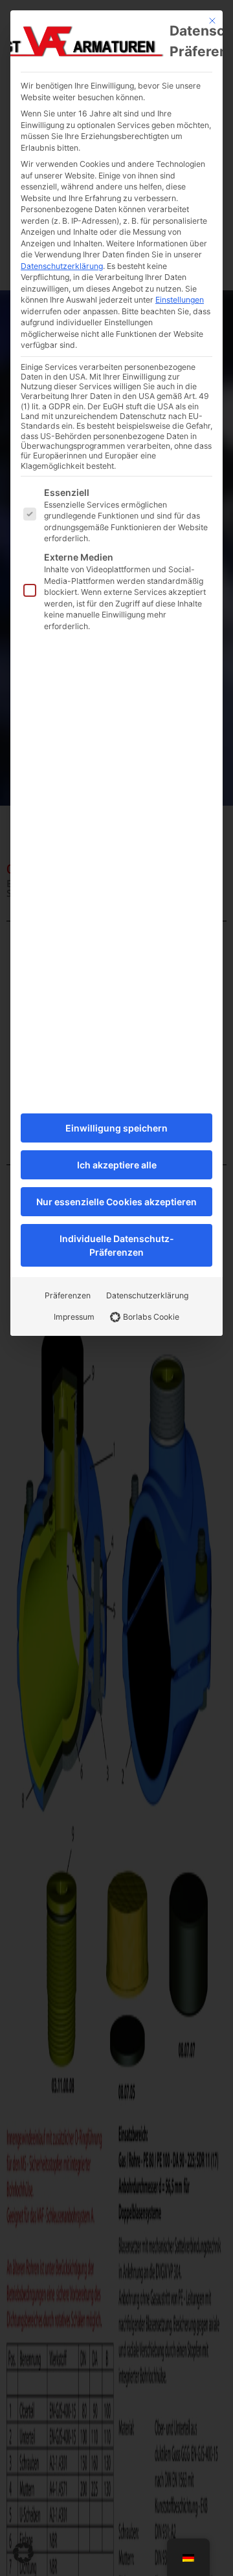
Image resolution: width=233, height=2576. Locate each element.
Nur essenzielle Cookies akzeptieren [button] (116, 1202)
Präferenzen (68, 1295)
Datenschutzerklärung (62, 266)
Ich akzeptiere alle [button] (117, 1165)
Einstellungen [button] (180, 300)
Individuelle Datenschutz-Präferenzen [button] (117, 1245)
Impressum (74, 1317)
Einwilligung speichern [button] (116, 1128)
